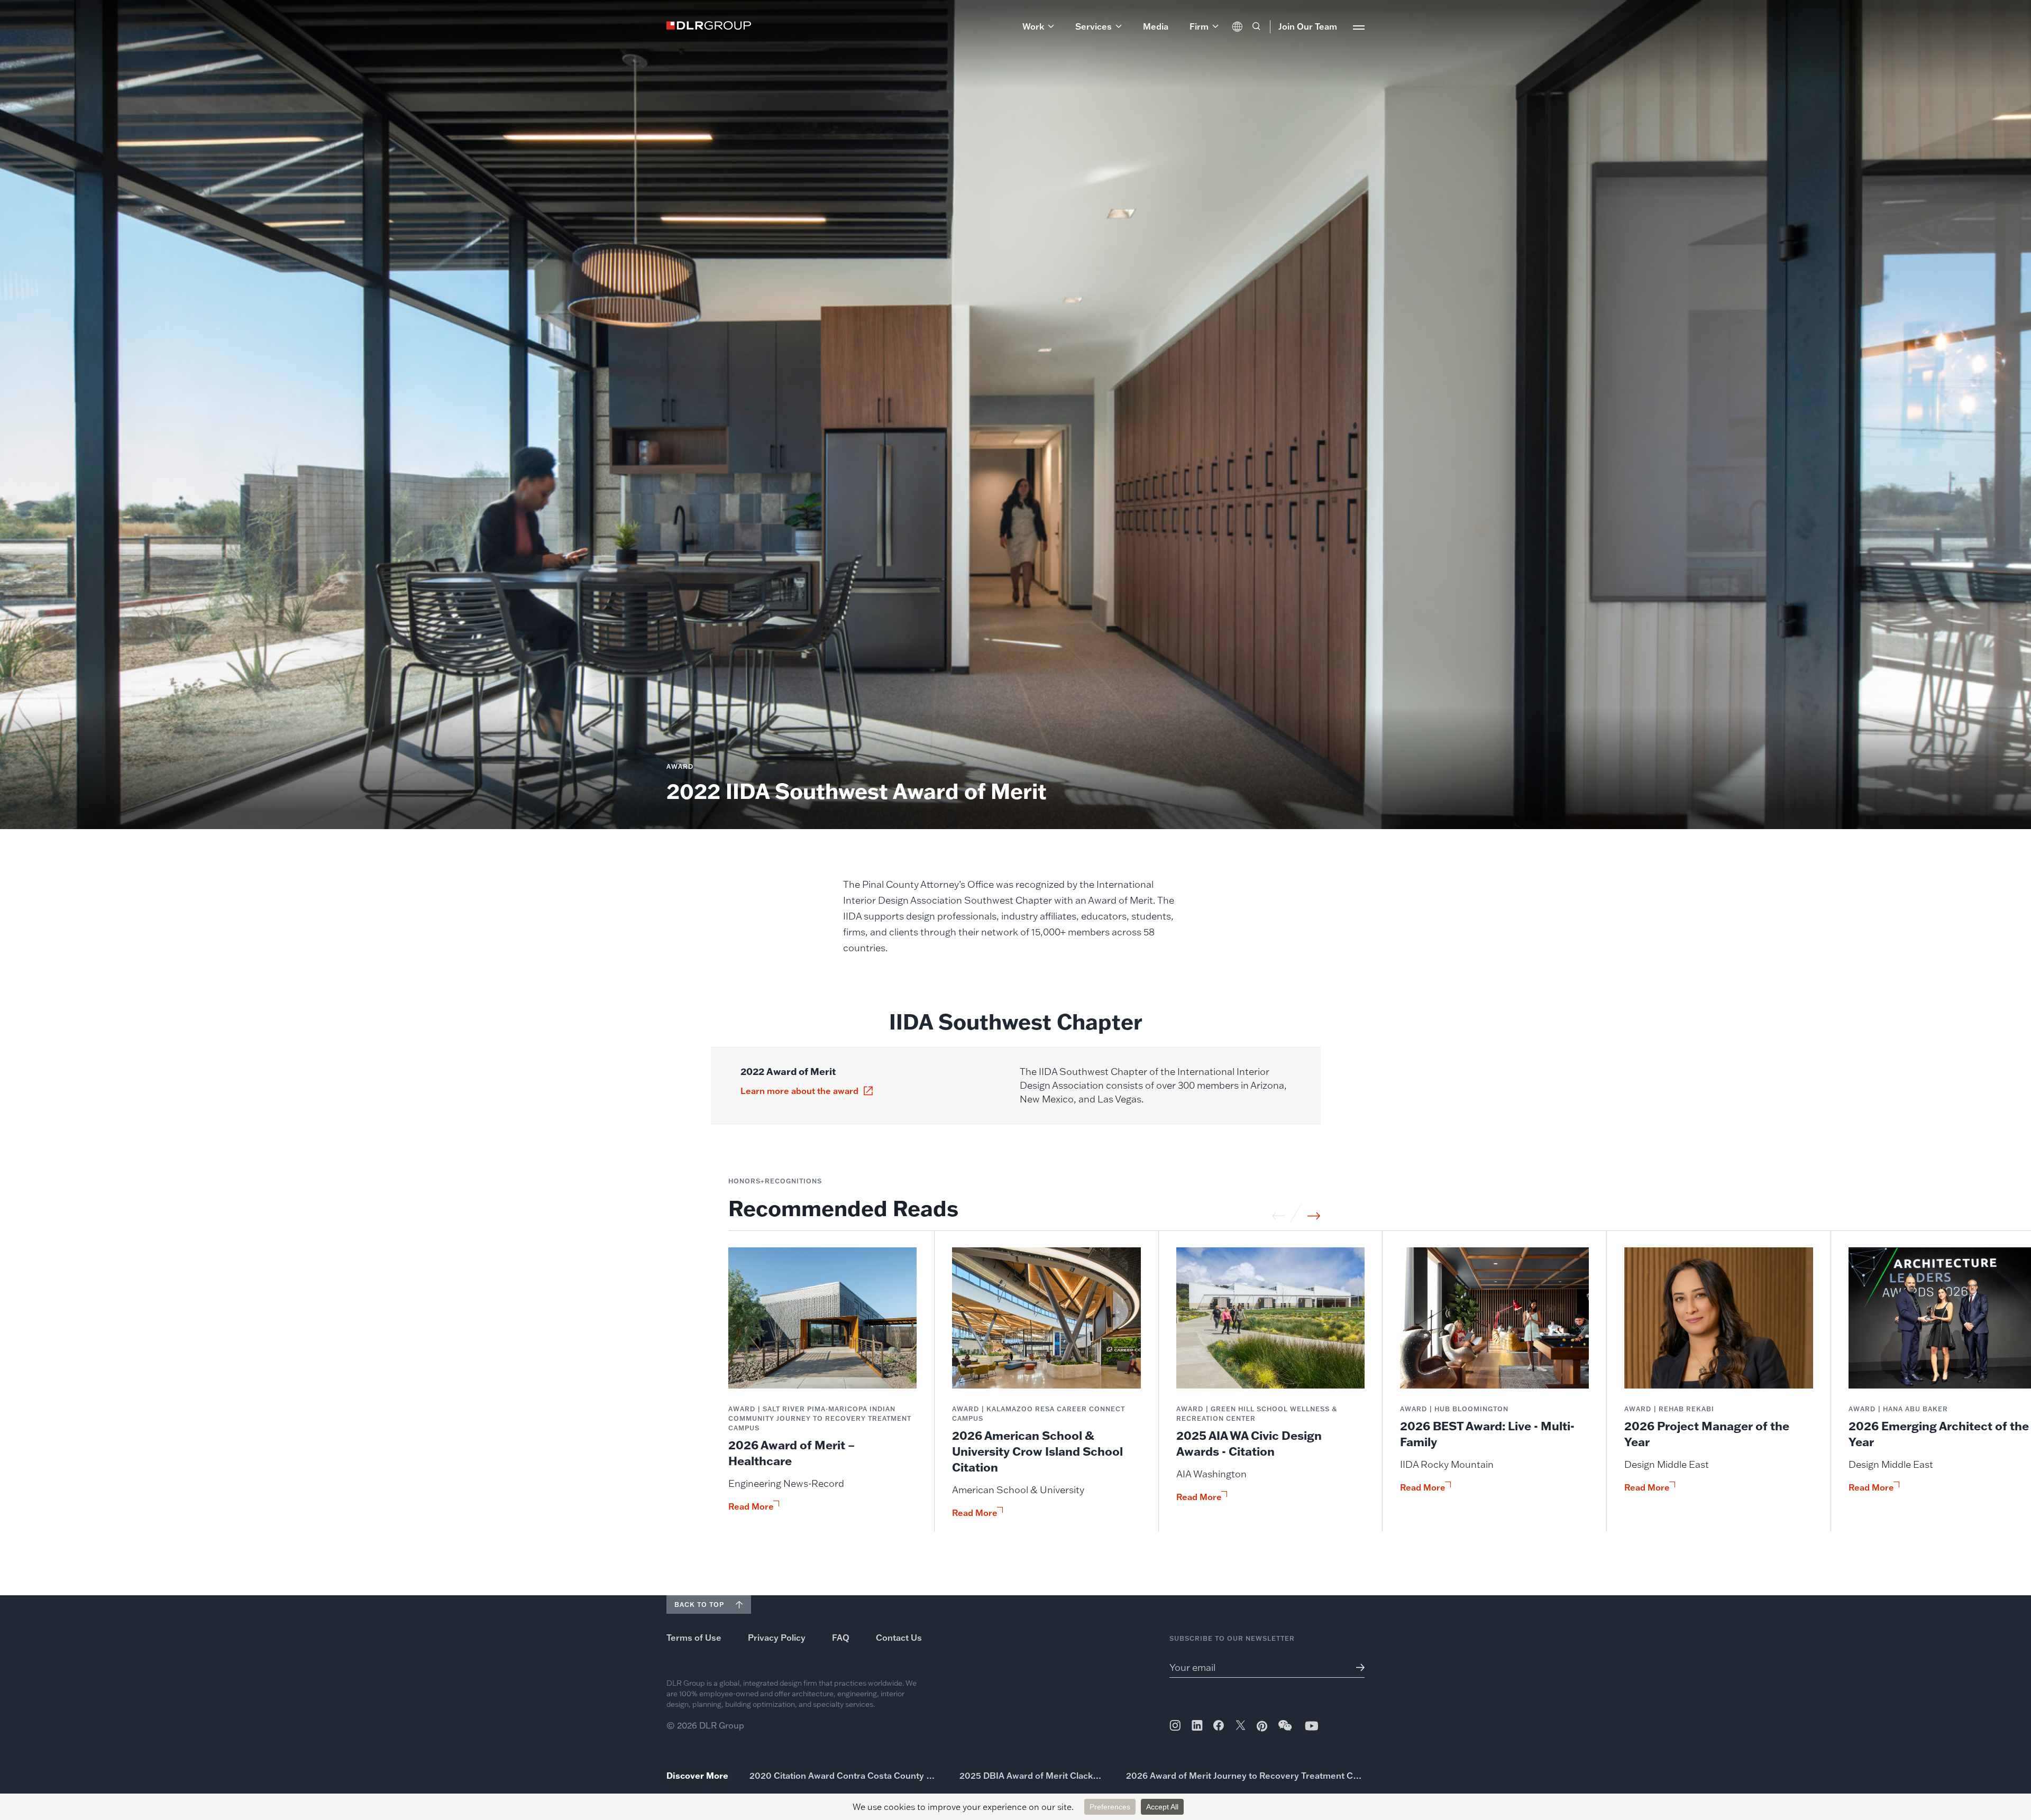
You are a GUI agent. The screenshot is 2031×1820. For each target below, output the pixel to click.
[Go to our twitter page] (1241, 1726)
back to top (699, 1605)
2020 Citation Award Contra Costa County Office (844, 1776)
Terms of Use (694, 1638)
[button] (1038, 26)
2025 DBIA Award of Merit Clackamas (1032, 1776)
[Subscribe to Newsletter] (1356, 1667)
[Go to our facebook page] (1219, 1725)
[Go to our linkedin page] (1197, 1725)
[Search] (1256, 26)
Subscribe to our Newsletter (1232, 1638)
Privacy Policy (777, 1638)
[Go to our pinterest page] (1262, 1726)
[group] (823, 1390)
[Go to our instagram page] (1175, 1725)
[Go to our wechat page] (1286, 1731)
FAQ (841, 1638)
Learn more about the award (799, 1091)
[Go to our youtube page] (1312, 1726)
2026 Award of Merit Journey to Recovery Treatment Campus (1245, 1776)
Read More (751, 1506)
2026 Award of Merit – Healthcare (792, 1453)
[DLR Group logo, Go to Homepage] (709, 25)
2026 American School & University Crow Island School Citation (1037, 1451)
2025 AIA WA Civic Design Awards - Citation (1249, 1443)
